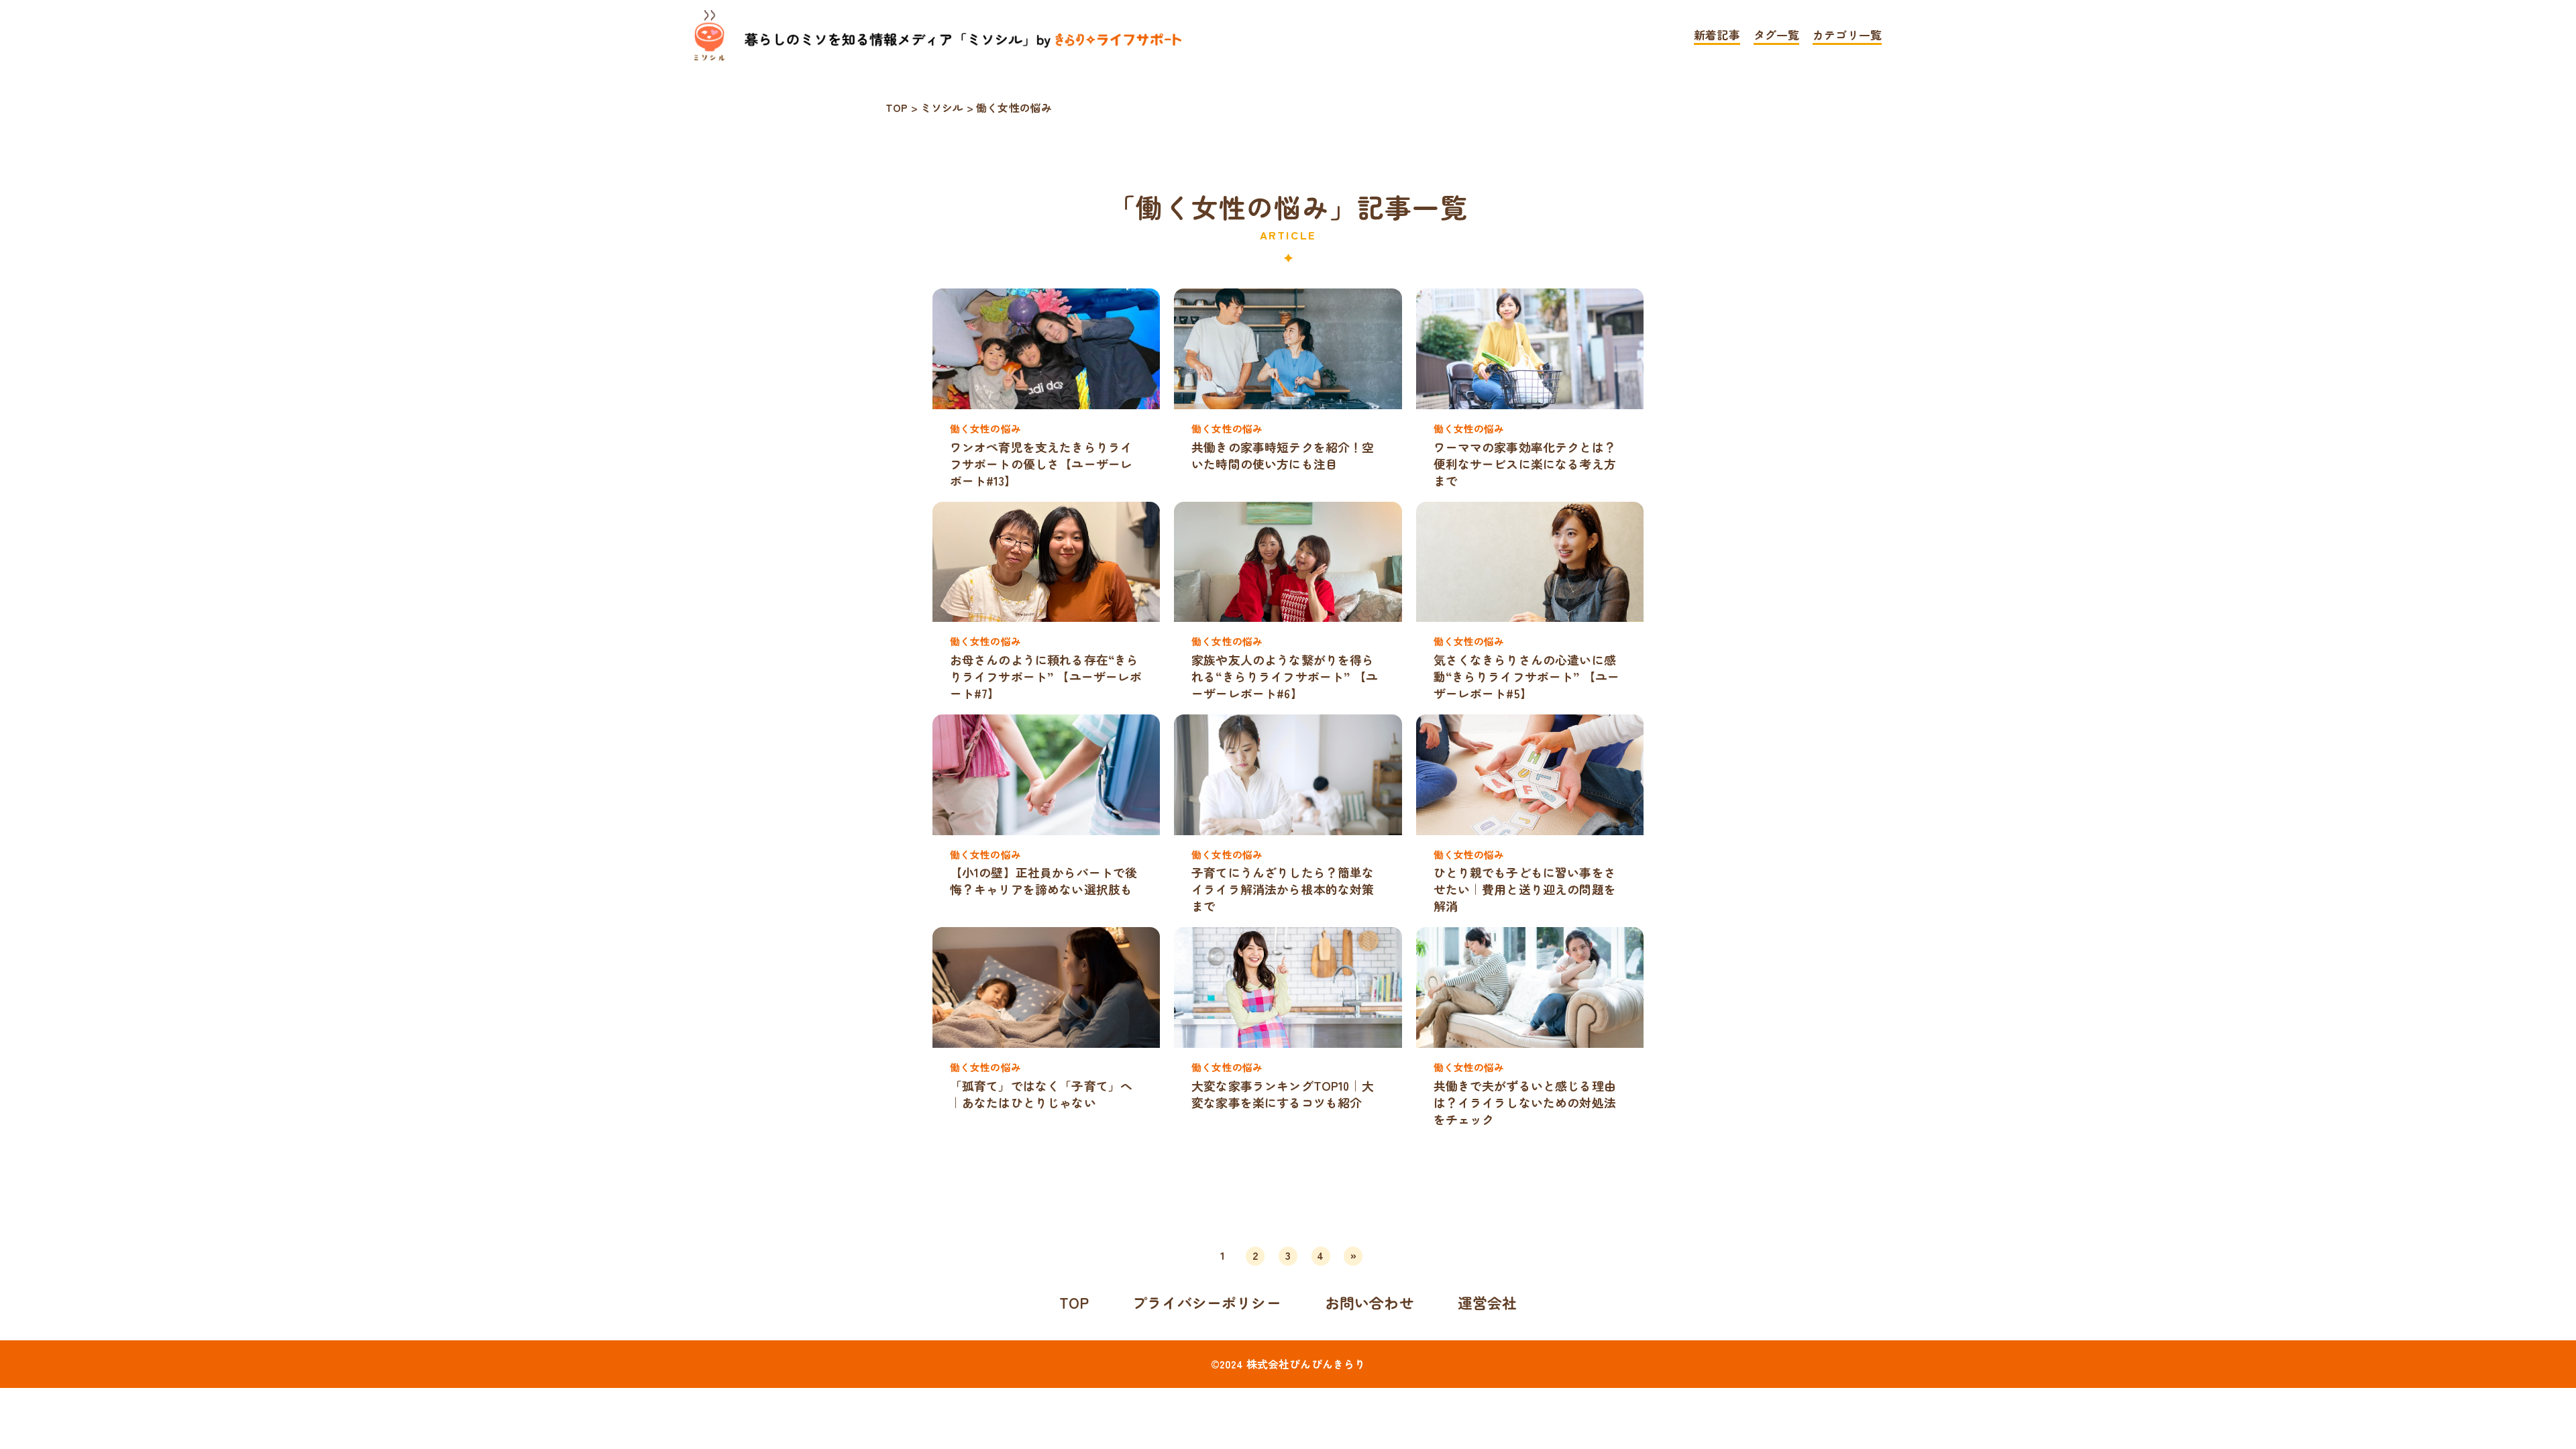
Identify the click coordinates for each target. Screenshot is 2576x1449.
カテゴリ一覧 (1847, 36)
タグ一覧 (1777, 36)
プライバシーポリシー (1207, 1302)
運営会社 (1488, 1302)
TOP (1074, 1302)
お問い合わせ (1370, 1302)
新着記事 (1717, 36)
